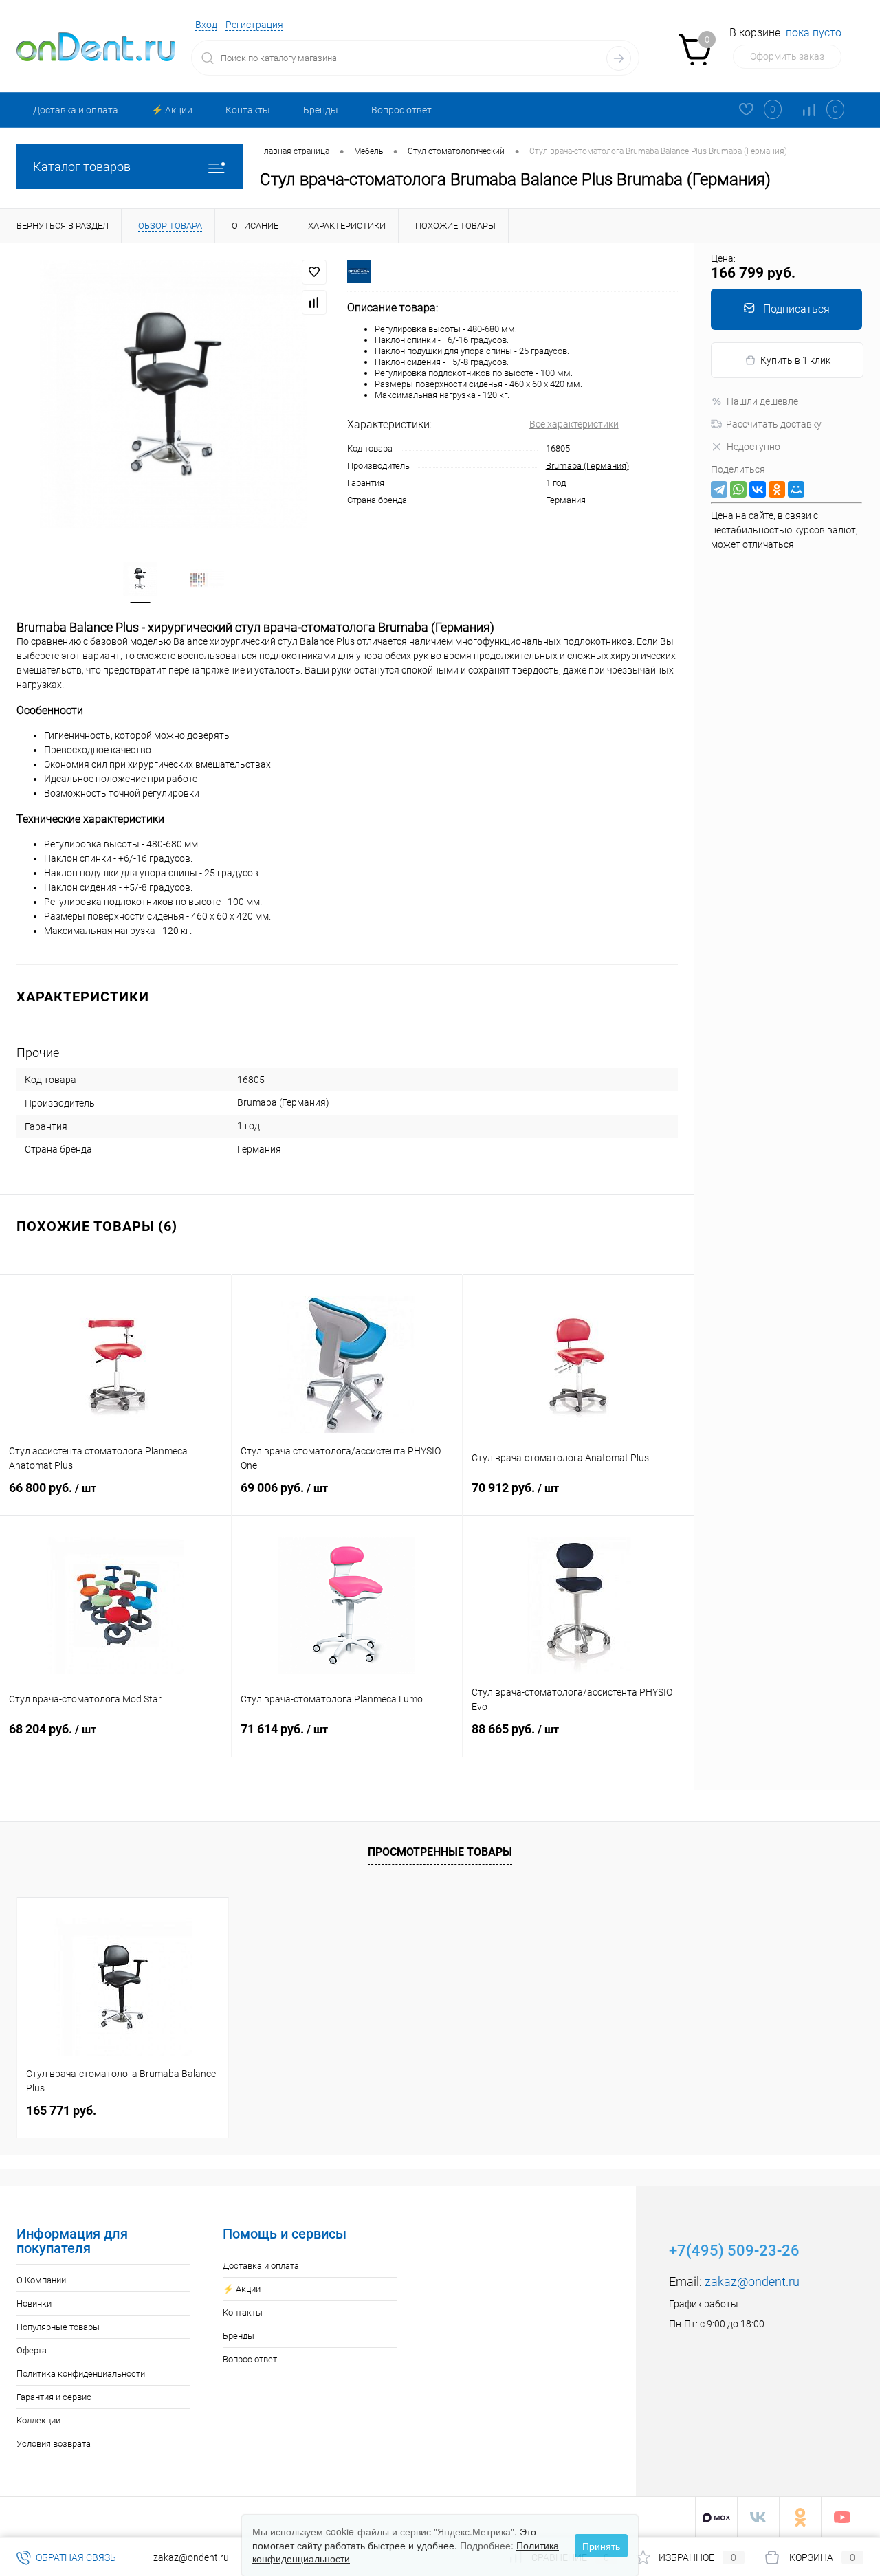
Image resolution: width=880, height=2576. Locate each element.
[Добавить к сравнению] (314, 302)
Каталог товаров (82, 167)
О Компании (41, 2280)
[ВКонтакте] (758, 489)
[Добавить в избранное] (314, 272)
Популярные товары (58, 2327)
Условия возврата (54, 2444)
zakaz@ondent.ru (752, 2281)
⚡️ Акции (172, 110)
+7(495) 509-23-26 (734, 2251)
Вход (206, 25)
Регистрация (254, 25)
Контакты (248, 110)
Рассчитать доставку (774, 424)
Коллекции (38, 2420)
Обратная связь (75, 2557)
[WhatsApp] (738, 489)
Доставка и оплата (76, 110)
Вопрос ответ (401, 110)
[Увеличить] (174, 394)
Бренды (321, 110)
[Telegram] (719, 489)
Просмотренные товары (440, 1852)
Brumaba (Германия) (587, 466)
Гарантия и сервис (54, 2397)
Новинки (34, 2303)
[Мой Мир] (796, 489)
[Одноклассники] (777, 489)
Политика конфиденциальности (81, 2374)
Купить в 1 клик (795, 360)
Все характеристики (574, 424)
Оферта (32, 2350)
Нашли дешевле (762, 401)
